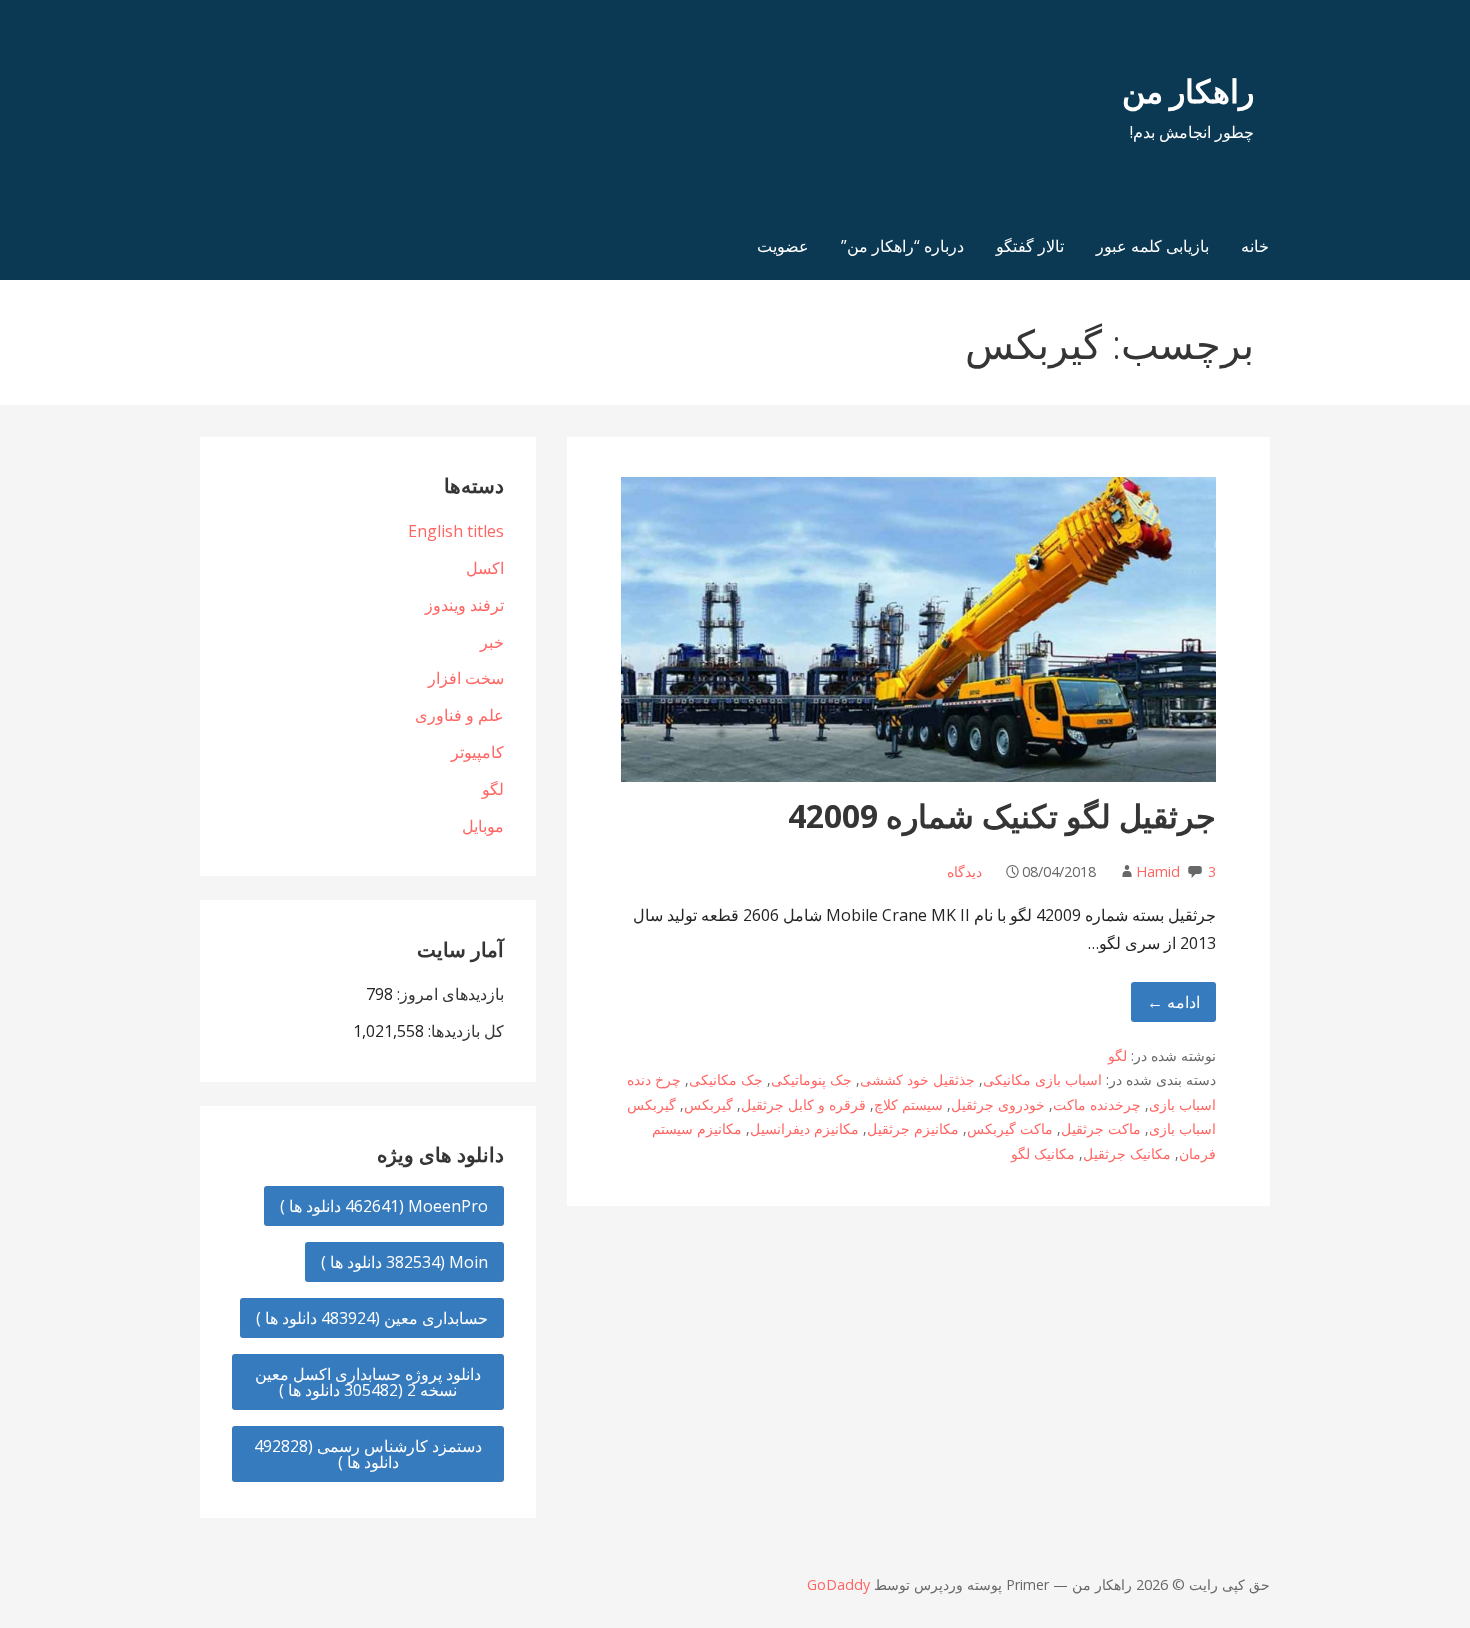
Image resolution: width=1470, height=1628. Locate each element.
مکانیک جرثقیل (1127, 1153)
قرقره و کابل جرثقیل (803, 1104)
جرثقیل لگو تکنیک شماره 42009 (1002, 815)
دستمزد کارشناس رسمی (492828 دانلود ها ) (368, 1454)
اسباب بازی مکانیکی (1042, 1079)
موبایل (483, 826)
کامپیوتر (477, 752)
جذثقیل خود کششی (917, 1079)
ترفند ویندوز (464, 605)
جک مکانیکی (726, 1079)
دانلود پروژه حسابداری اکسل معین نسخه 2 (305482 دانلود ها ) (368, 1382)
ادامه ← (1173, 1002)
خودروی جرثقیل (998, 1104)
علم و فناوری (459, 715)
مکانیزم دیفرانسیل (804, 1128)
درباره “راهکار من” (902, 246)
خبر (492, 642)
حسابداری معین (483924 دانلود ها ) (372, 1318)
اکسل (485, 568)
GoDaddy (838, 1584)
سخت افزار (466, 678)
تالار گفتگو (1030, 246)
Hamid (1158, 871)
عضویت (783, 246)
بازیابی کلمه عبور (1152, 246)
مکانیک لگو (1043, 1153)
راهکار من (1188, 90)
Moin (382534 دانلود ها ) (404, 1262)
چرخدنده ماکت (1097, 1104)
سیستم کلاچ (908, 1104)
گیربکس (708, 1104)
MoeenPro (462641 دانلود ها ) (384, 1206)
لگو (1117, 1055)
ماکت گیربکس (1010, 1128)
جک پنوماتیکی (811, 1079)
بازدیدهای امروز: (448, 994)
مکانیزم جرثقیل (913, 1128)
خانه (1255, 246)
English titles (456, 531)
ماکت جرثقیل (1101, 1128)
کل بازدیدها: (464, 1031)
